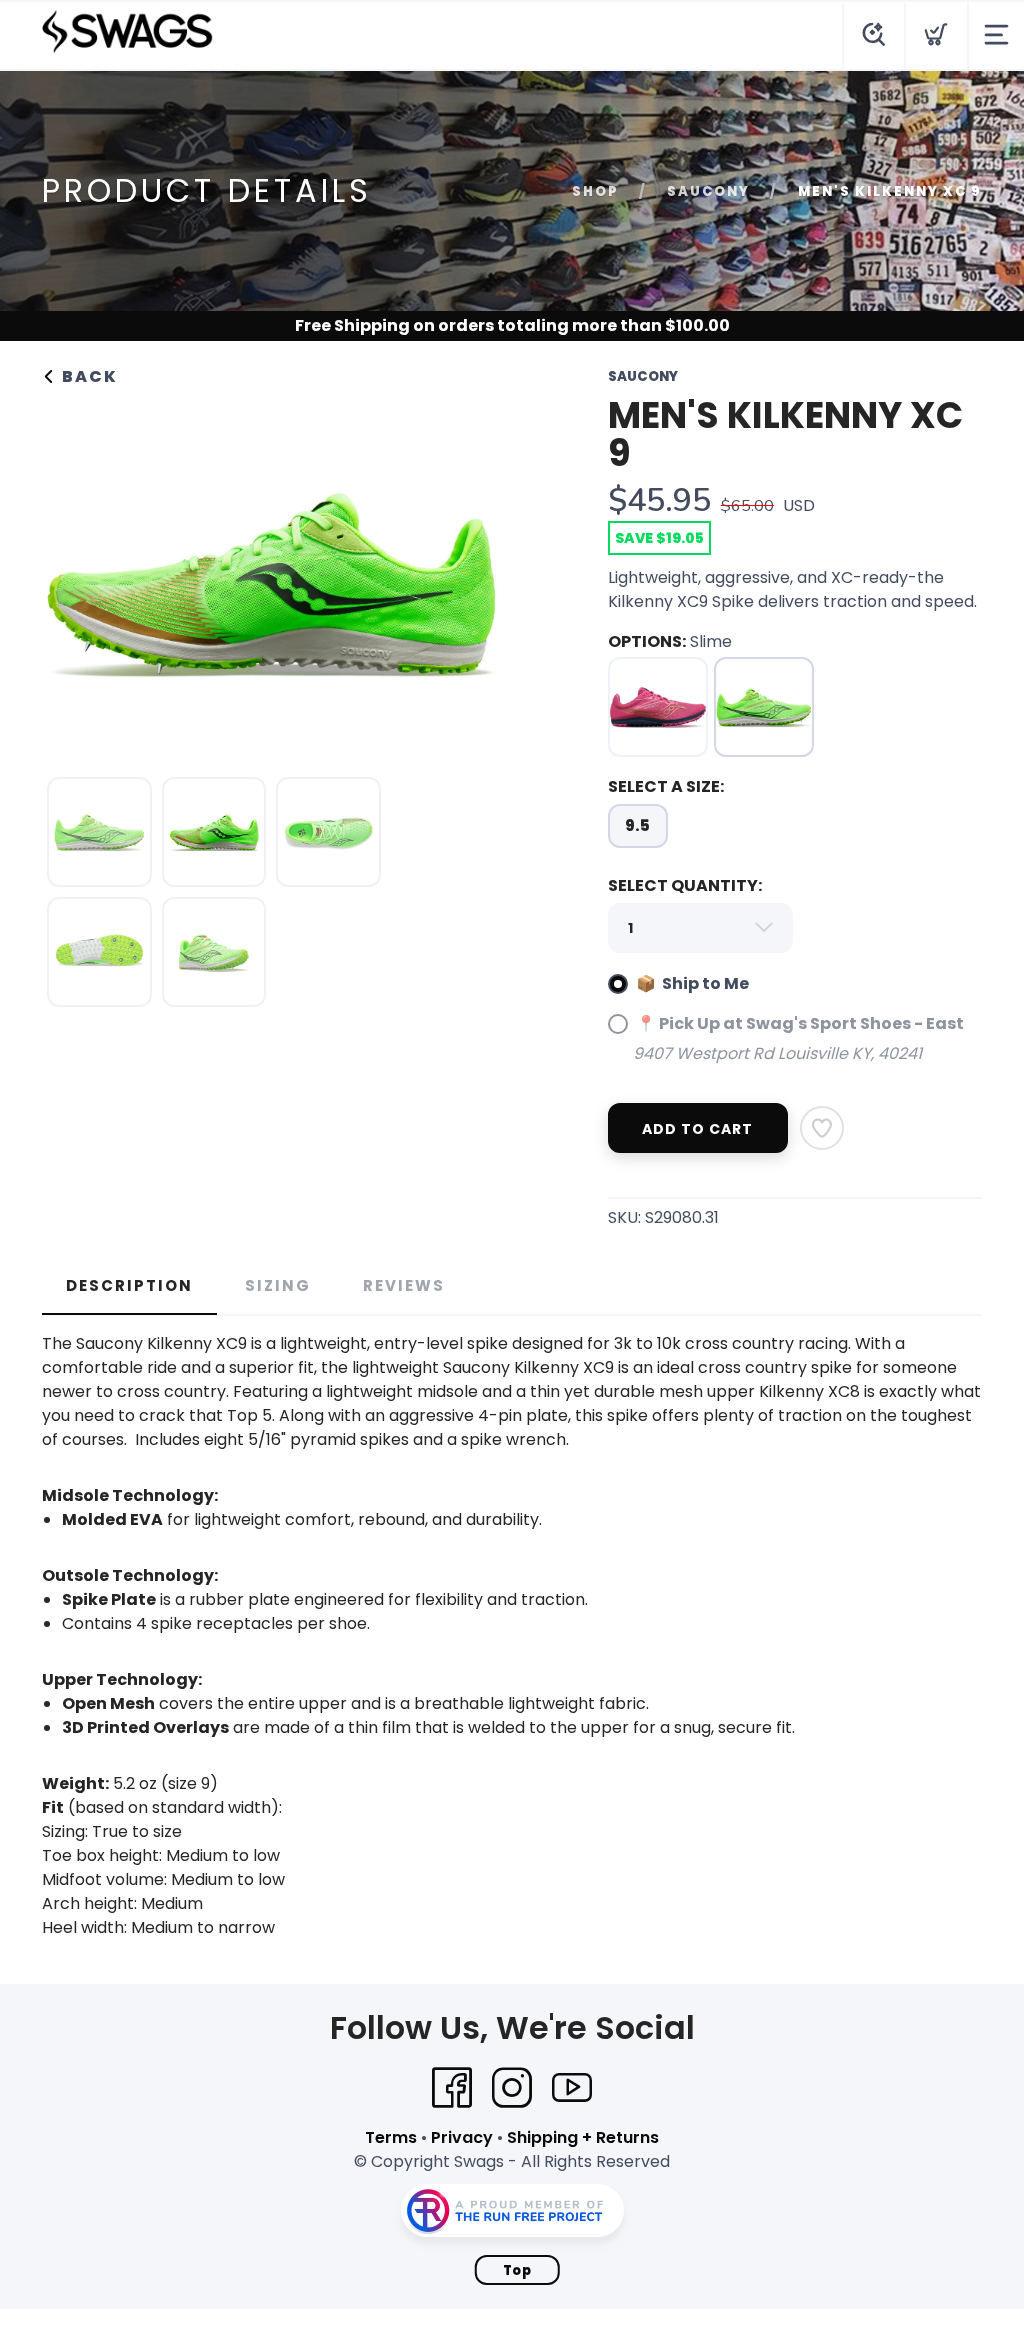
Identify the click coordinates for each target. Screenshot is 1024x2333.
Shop (595, 191)
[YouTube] (572, 2088)
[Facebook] (452, 2088)
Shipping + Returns (583, 2137)
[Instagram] (512, 2088)
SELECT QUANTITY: (685, 885)
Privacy (462, 2137)
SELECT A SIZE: (666, 786)
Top (517, 2270)
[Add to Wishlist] (822, 1128)
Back (87, 376)
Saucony (708, 191)
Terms (391, 2137)
